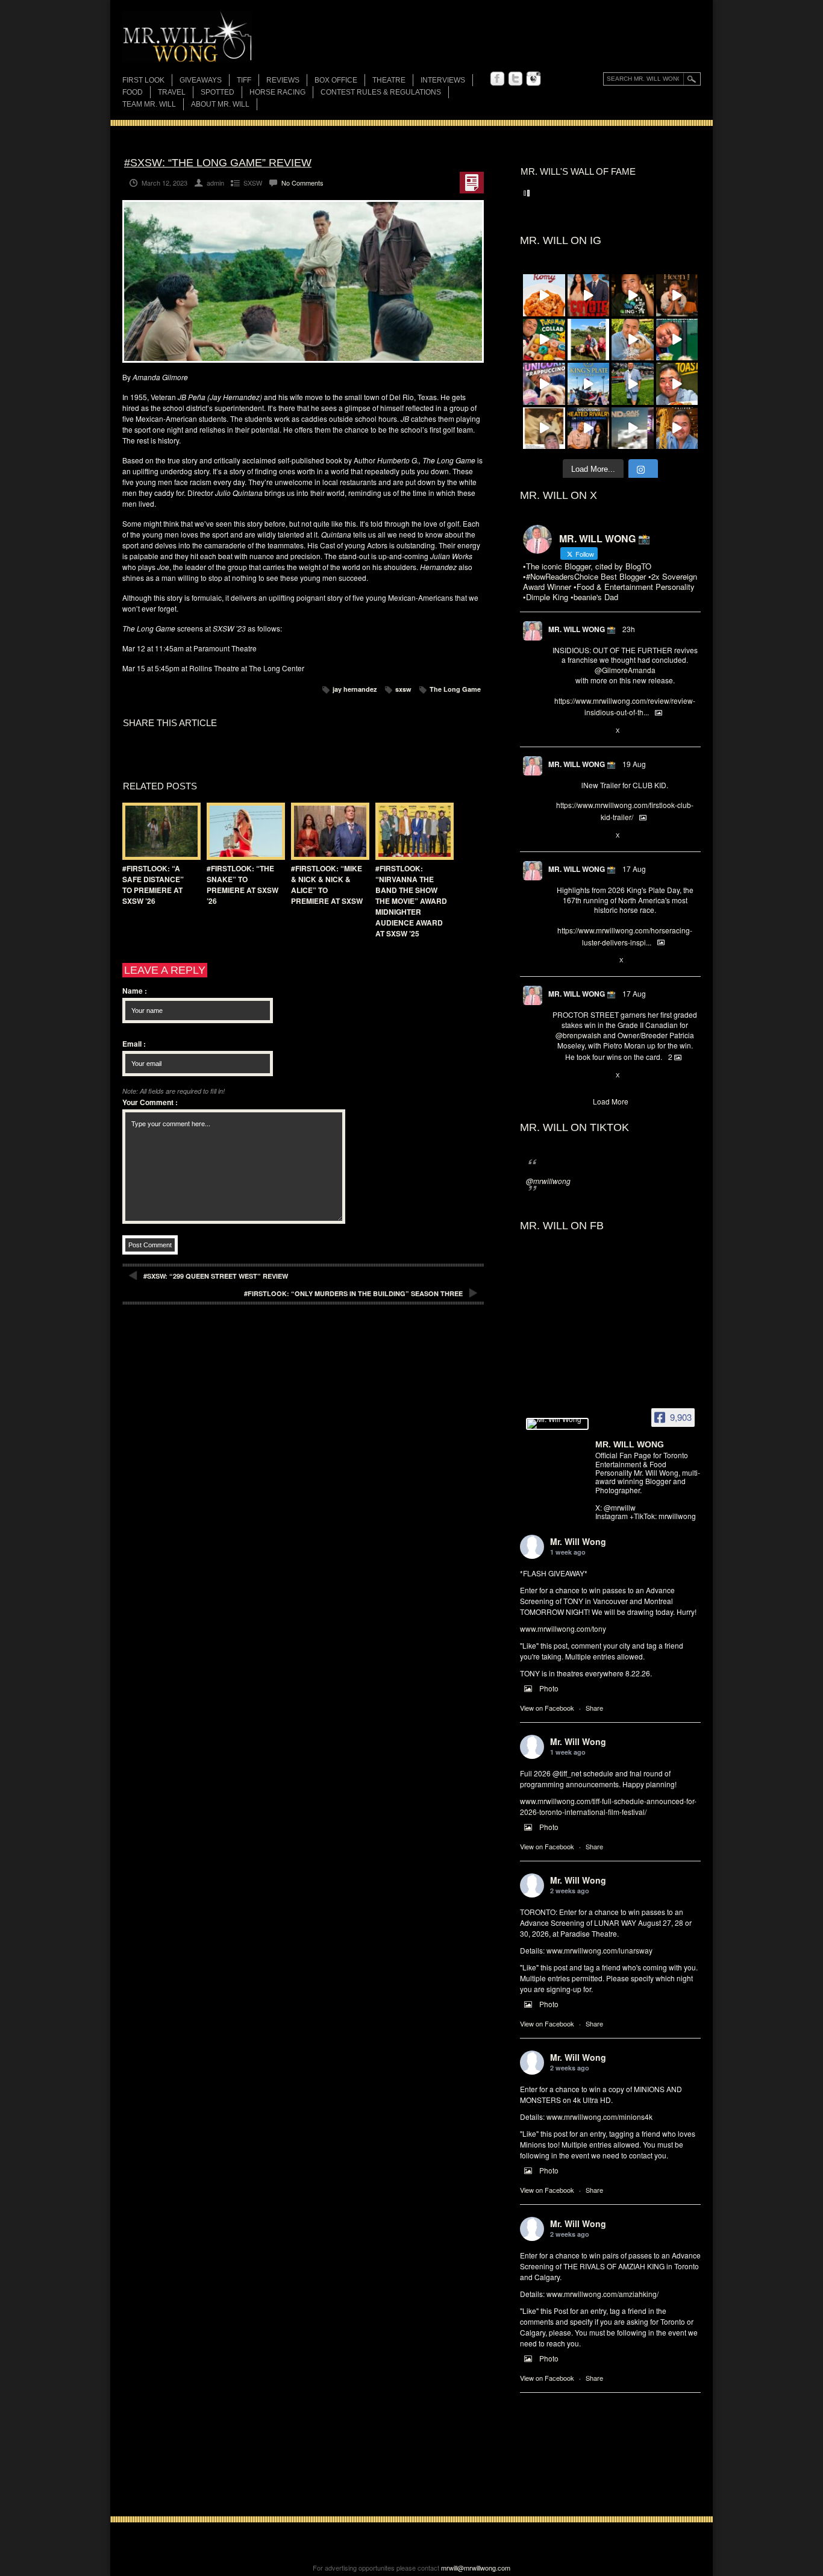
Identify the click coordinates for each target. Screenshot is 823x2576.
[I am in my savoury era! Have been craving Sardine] (677, 384)
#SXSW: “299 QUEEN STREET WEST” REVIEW (216, 1276)
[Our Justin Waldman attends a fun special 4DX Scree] (633, 428)
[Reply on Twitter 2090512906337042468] (558, 731)
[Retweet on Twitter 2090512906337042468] (578, 731)
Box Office (336, 80)
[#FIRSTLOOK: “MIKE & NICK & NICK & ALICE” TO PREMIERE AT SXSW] (327, 831)
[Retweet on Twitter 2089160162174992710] (578, 961)
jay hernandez (355, 689)
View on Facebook (547, 1708)
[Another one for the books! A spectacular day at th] (589, 384)
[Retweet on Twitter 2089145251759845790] (578, 1076)
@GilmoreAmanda (625, 670)
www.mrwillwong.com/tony (563, 1628)
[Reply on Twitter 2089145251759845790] (558, 1076)
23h (629, 629)
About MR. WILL (220, 104)
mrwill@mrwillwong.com (476, 2568)
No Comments (302, 183)
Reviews (283, 81)
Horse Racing (277, 92)
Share (594, 1708)
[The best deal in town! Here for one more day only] (677, 340)
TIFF (244, 80)
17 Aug (634, 869)
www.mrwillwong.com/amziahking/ (602, 2294)
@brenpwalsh (578, 1035)
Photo (549, 1688)
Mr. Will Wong (578, 1541)
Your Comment (150, 1102)
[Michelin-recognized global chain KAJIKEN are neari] (677, 428)
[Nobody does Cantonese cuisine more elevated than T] (677, 295)
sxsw (403, 689)
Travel (172, 92)
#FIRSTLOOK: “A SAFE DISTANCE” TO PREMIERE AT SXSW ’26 (153, 885)
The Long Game (455, 689)
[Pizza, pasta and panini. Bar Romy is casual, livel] (544, 295)
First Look (143, 80)
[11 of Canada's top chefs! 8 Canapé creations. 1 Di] (633, 340)
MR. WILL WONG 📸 (582, 629)
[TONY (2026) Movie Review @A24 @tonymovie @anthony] (544, 428)
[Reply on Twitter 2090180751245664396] (558, 836)
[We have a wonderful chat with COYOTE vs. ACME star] (589, 295)
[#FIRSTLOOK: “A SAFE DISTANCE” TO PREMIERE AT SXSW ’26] (158, 831)
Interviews (443, 80)
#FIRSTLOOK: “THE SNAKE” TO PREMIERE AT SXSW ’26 (243, 885)
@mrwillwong (548, 1181)
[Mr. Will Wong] (557, 1424)
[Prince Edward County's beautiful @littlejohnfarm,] (589, 340)
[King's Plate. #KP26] (633, 384)
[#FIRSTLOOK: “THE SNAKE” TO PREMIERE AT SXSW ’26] (243, 831)
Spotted (217, 92)
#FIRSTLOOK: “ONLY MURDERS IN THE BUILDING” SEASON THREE (353, 1293)
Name (135, 991)
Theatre (389, 80)
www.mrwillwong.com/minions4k (599, 2117)
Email (134, 1044)
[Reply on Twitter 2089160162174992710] (558, 961)
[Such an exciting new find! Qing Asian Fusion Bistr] (633, 295)
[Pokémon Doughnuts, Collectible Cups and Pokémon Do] (544, 340)
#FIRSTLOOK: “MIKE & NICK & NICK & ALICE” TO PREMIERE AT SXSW (327, 885)
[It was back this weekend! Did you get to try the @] (544, 384)
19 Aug (634, 764)
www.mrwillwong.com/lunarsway (599, 1950)
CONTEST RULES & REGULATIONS (381, 92)
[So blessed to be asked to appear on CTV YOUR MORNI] (589, 428)
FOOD (133, 92)
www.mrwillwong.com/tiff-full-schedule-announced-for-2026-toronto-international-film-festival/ (608, 1806)
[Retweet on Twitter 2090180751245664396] (578, 836)
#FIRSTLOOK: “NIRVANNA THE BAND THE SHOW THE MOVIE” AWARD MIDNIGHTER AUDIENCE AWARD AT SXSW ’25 (411, 901)
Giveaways (201, 80)
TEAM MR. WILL (149, 104)
